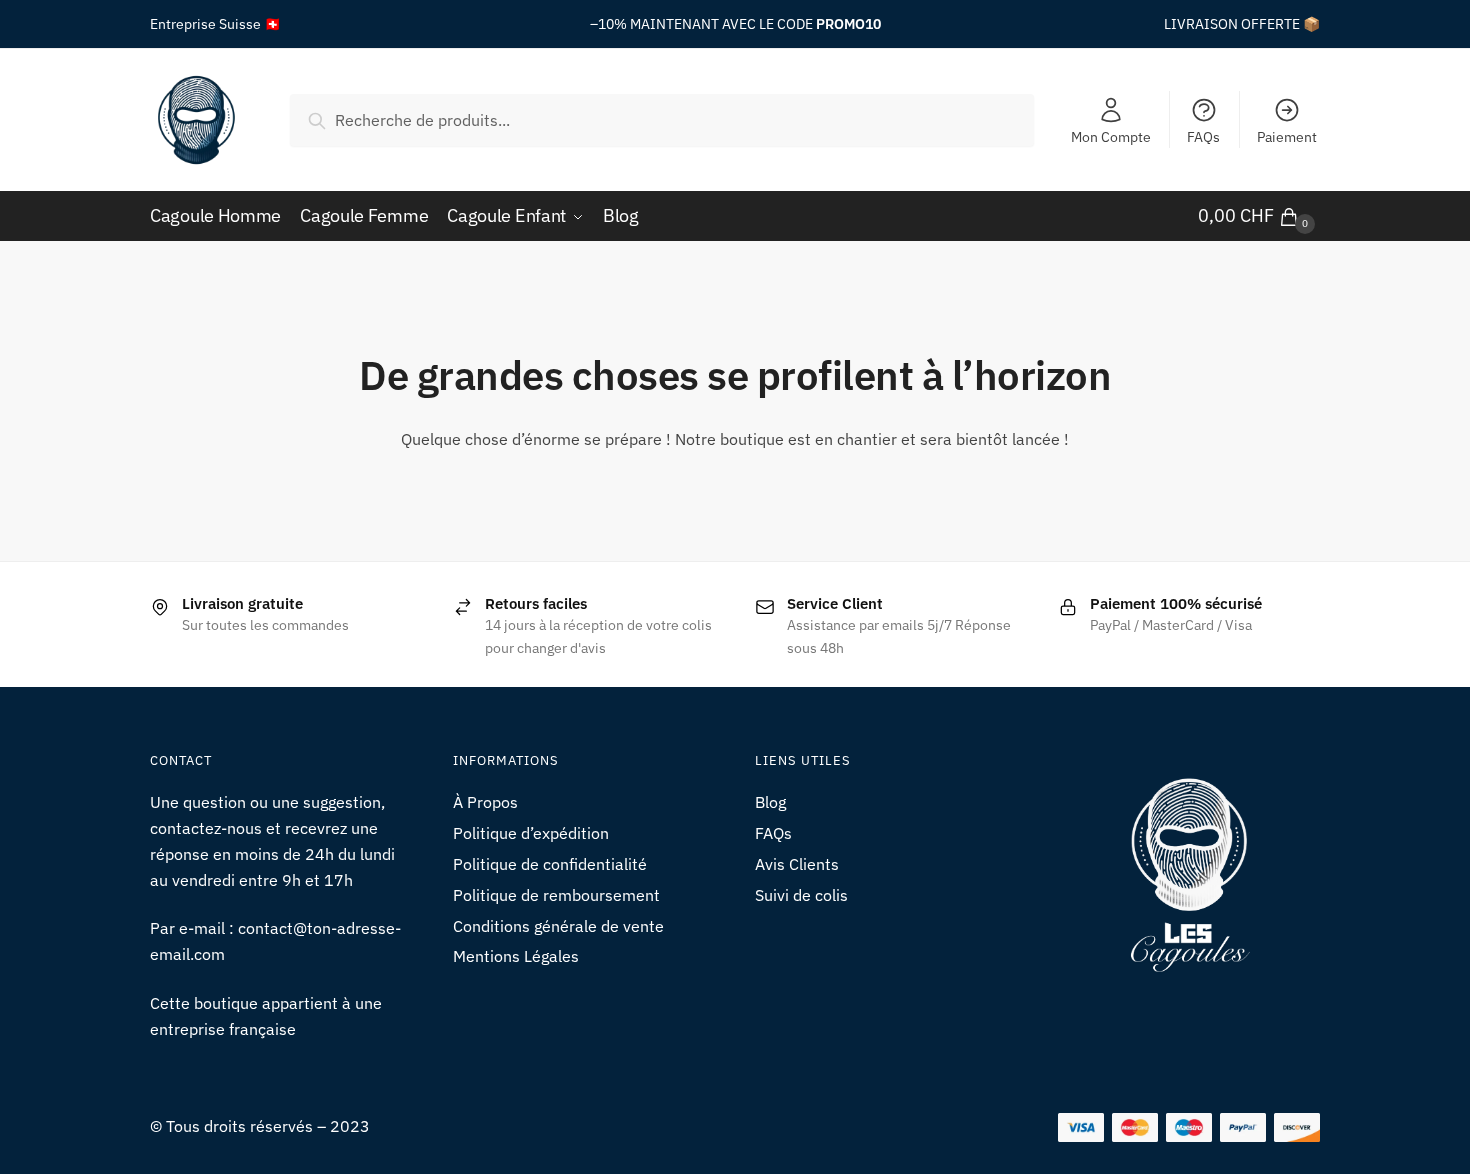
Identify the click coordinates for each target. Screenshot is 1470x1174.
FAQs (1203, 137)
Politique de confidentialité (550, 864)
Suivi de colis (801, 895)
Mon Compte (1111, 137)
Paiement (1287, 137)
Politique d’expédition (531, 833)
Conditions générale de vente (558, 926)
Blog (770, 802)
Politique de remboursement (556, 895)
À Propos (485, 802)
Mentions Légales (516, 956)
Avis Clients (797, 864)
